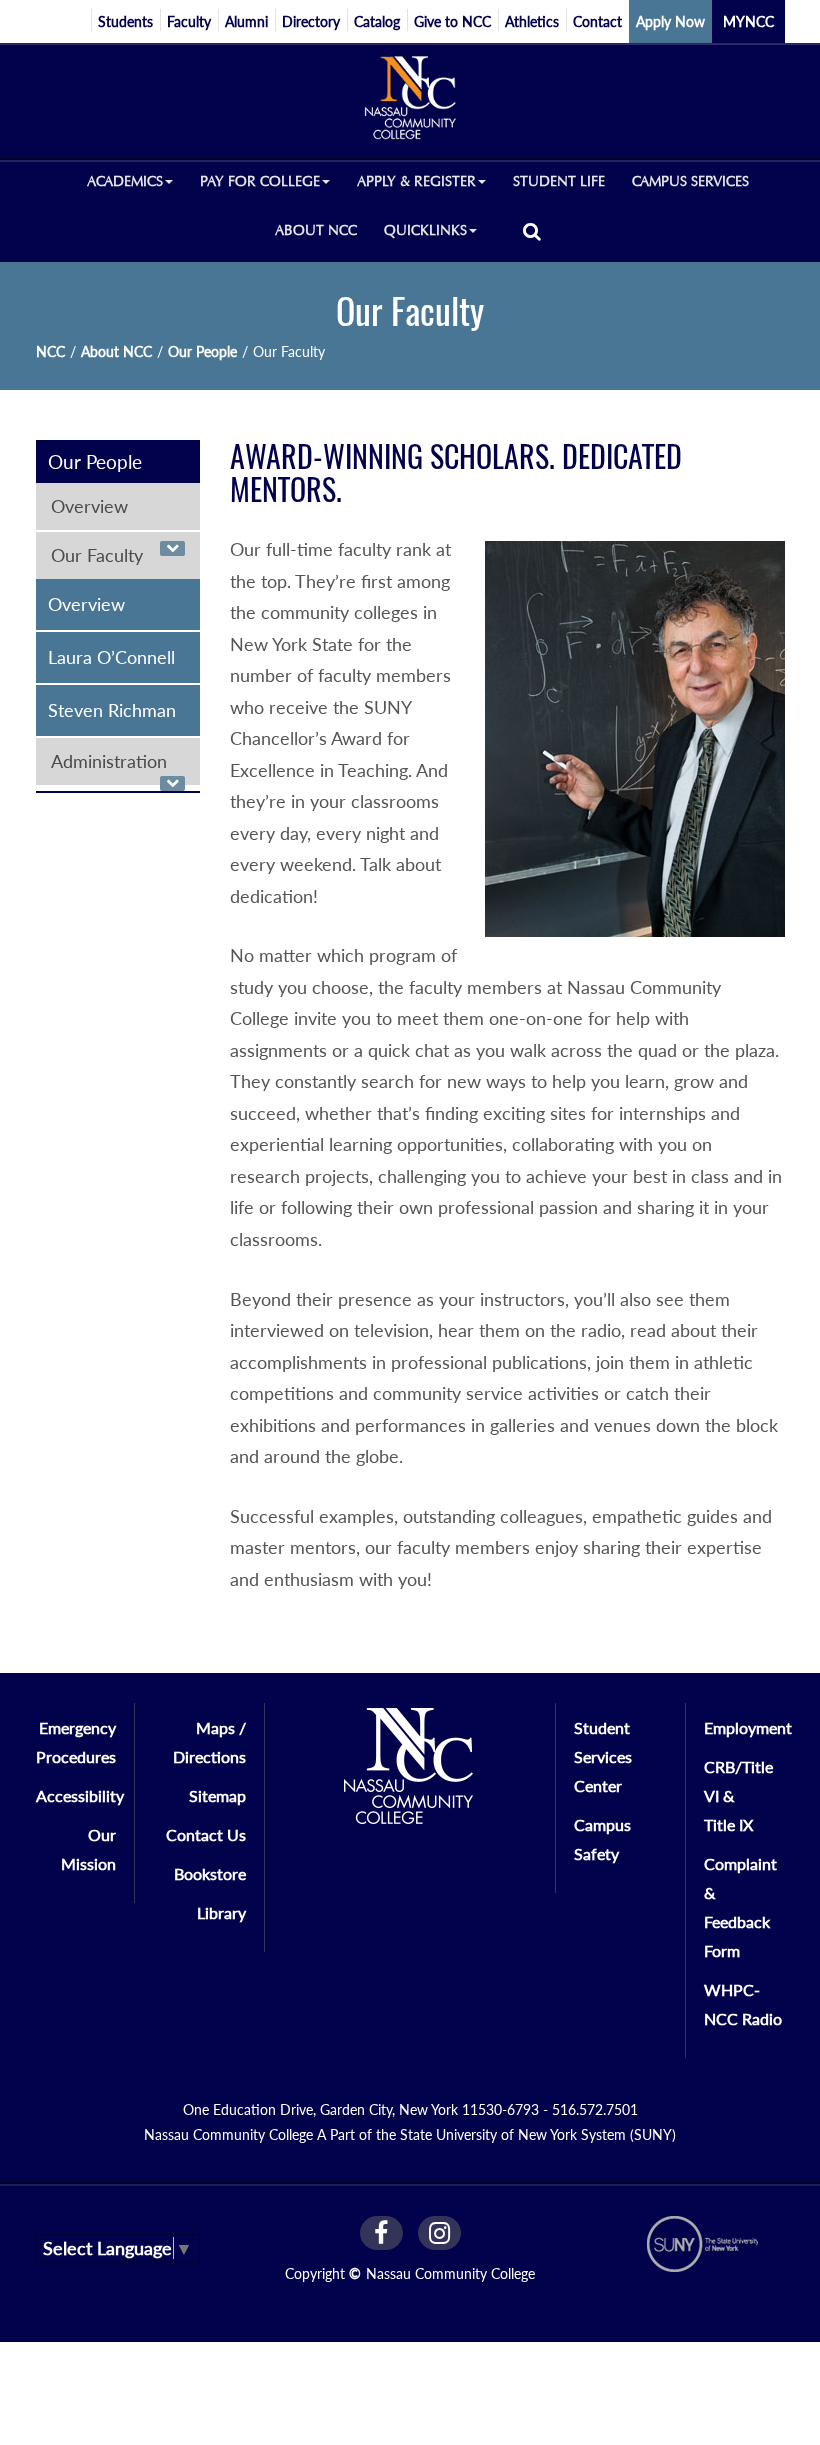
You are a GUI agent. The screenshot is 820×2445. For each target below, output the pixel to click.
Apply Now (670, 21)
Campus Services (690, 181)
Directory (311, 21)
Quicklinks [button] (425, 230)
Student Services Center (603, 1756)
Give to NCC (452, 21)
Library (221, 1912)
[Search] (532, 230)
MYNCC (748, 21)
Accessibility (80, 1795)
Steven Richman (112, 710)
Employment (748, 1727)
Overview (89, 506)
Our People (202, 351)
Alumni (246, 21)
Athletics (532, 21)
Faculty (189, 21)
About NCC (316, 230)
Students (125, 21)
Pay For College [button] (260, 181)
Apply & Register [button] (416, 181)
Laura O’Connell (111, 657)
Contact (597, 21)
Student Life (559, 181)
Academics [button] (125, 181)
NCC (50, 351)
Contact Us (206, 1834)
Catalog (377, 21)
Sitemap (217, 1795)
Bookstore (210, 1873)
